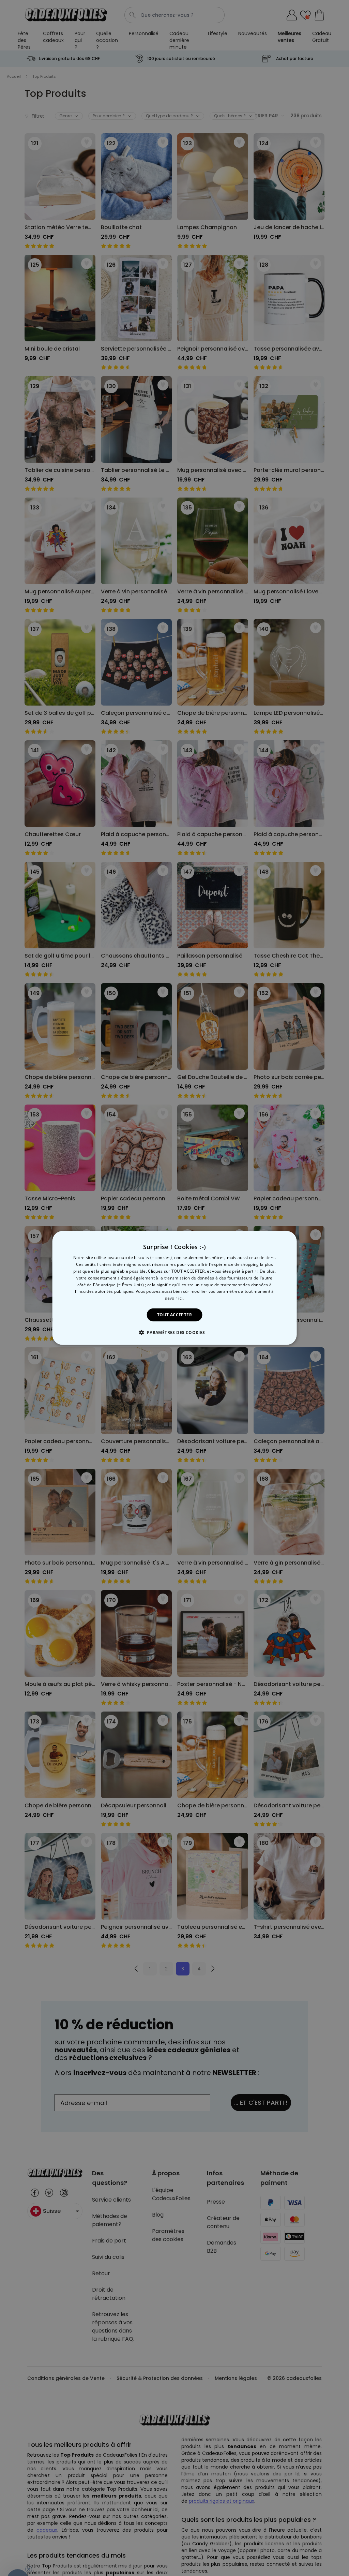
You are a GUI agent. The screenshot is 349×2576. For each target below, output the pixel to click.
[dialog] (175, 1288)
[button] (174, 1332)
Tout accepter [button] (174, 1315)
